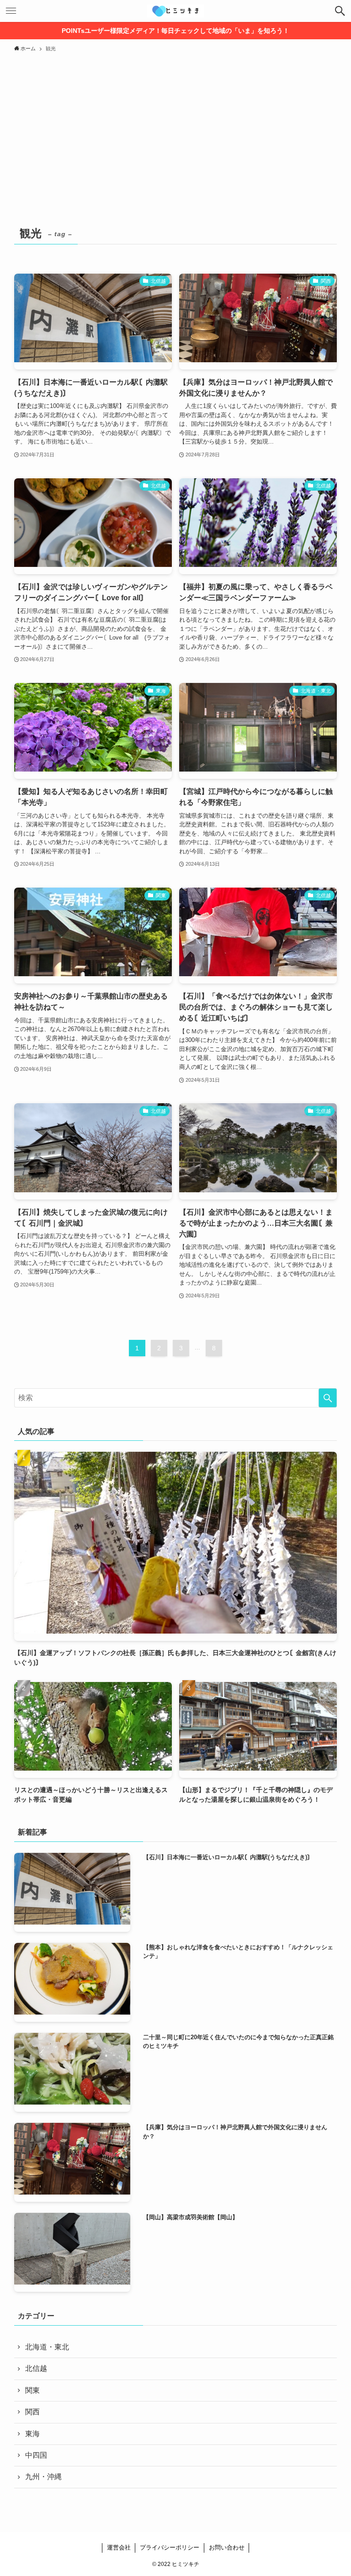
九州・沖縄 (43, 2477)
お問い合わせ (227, 2547)
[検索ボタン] (340, 11)
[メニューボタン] (11, 11)
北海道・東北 (47, 2347)
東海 (32, 2434)
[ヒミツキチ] (175, 11)
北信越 (36, 2368)
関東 (32, 2390)
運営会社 (119, 2547)
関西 (32, 2412)
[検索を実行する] (328, 1398)
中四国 (36, 2455)
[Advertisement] (175, 125)
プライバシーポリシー (170, 2547)
